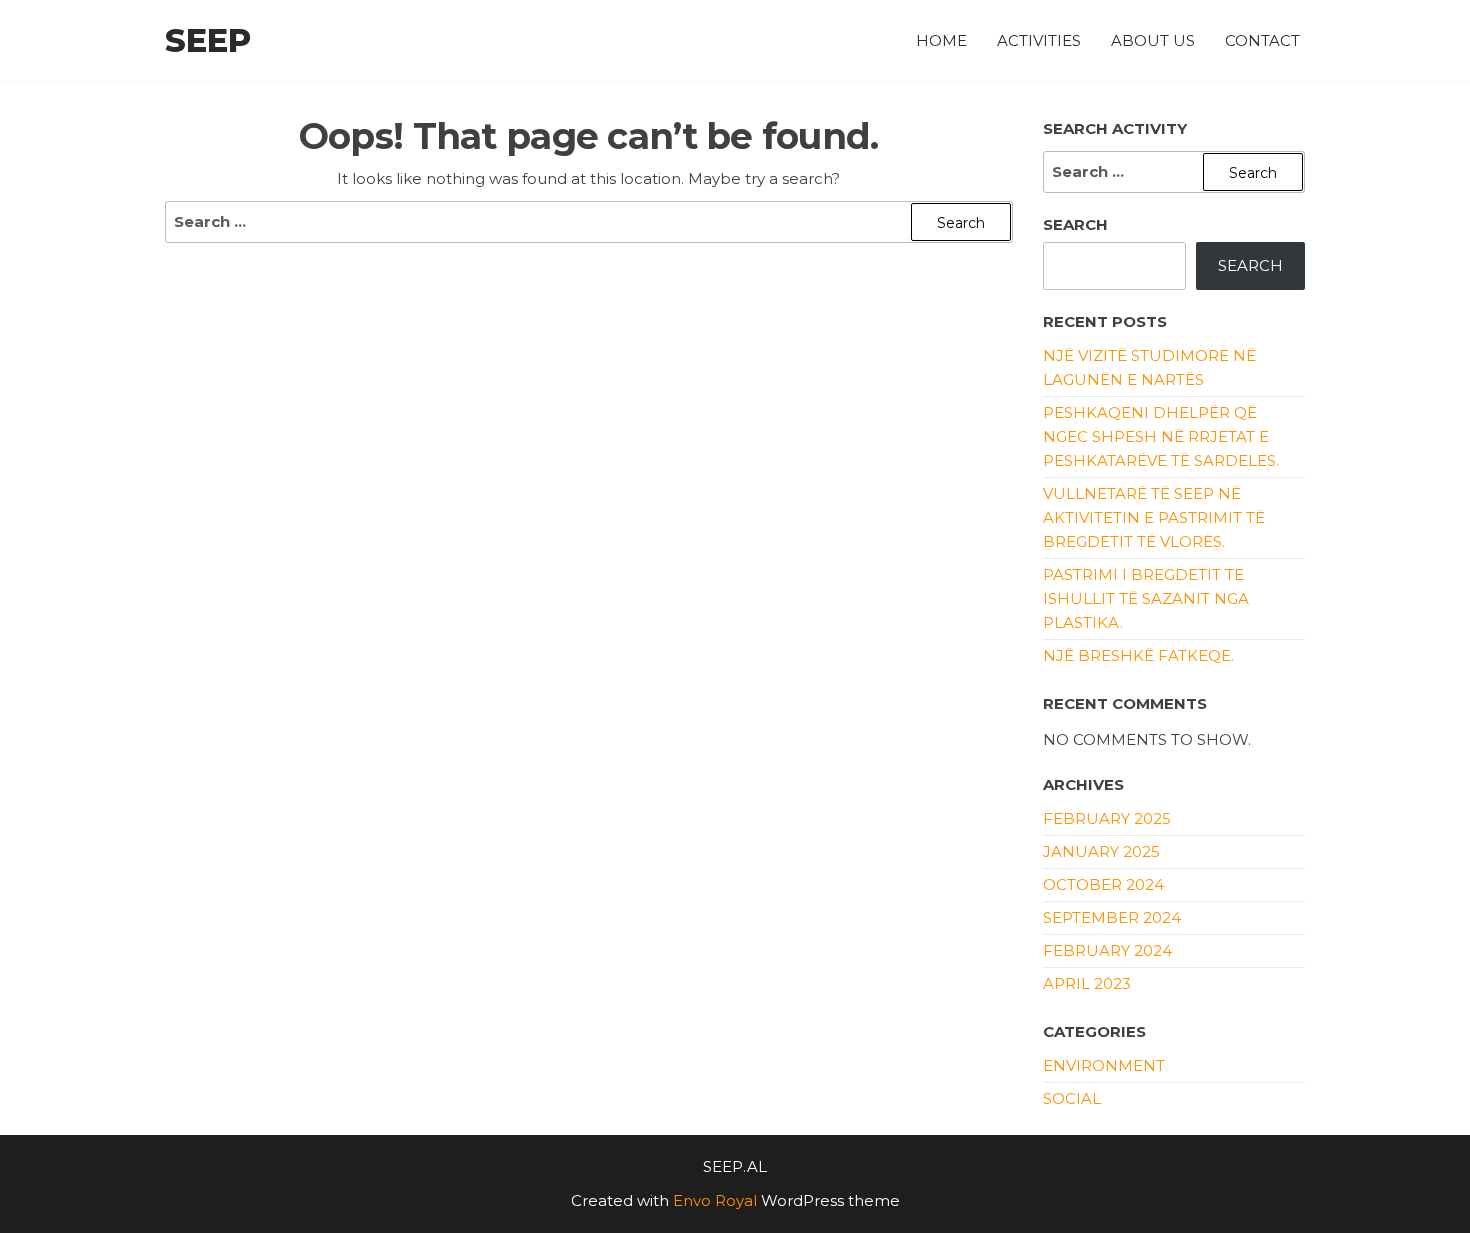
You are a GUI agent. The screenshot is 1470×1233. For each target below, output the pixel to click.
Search (1075, 224)
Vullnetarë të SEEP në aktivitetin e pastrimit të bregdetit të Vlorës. (1154, 517)
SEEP (208, 40)
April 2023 (1087, 983)
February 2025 (1107, 818)
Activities (1039, 40)
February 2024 (1107, 950)
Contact (1262, 40)
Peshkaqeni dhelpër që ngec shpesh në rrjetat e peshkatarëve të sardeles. (1161, 436)
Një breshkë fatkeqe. (1138, 655)
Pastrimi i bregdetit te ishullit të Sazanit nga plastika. (1146, 598)
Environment (1104, 1065)
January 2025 (1101, 851)
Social (1072, 1098)
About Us (1153, 40)
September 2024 (1112, 917)
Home (941, 40)
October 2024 (1103, 884)
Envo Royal (715, 1200)
